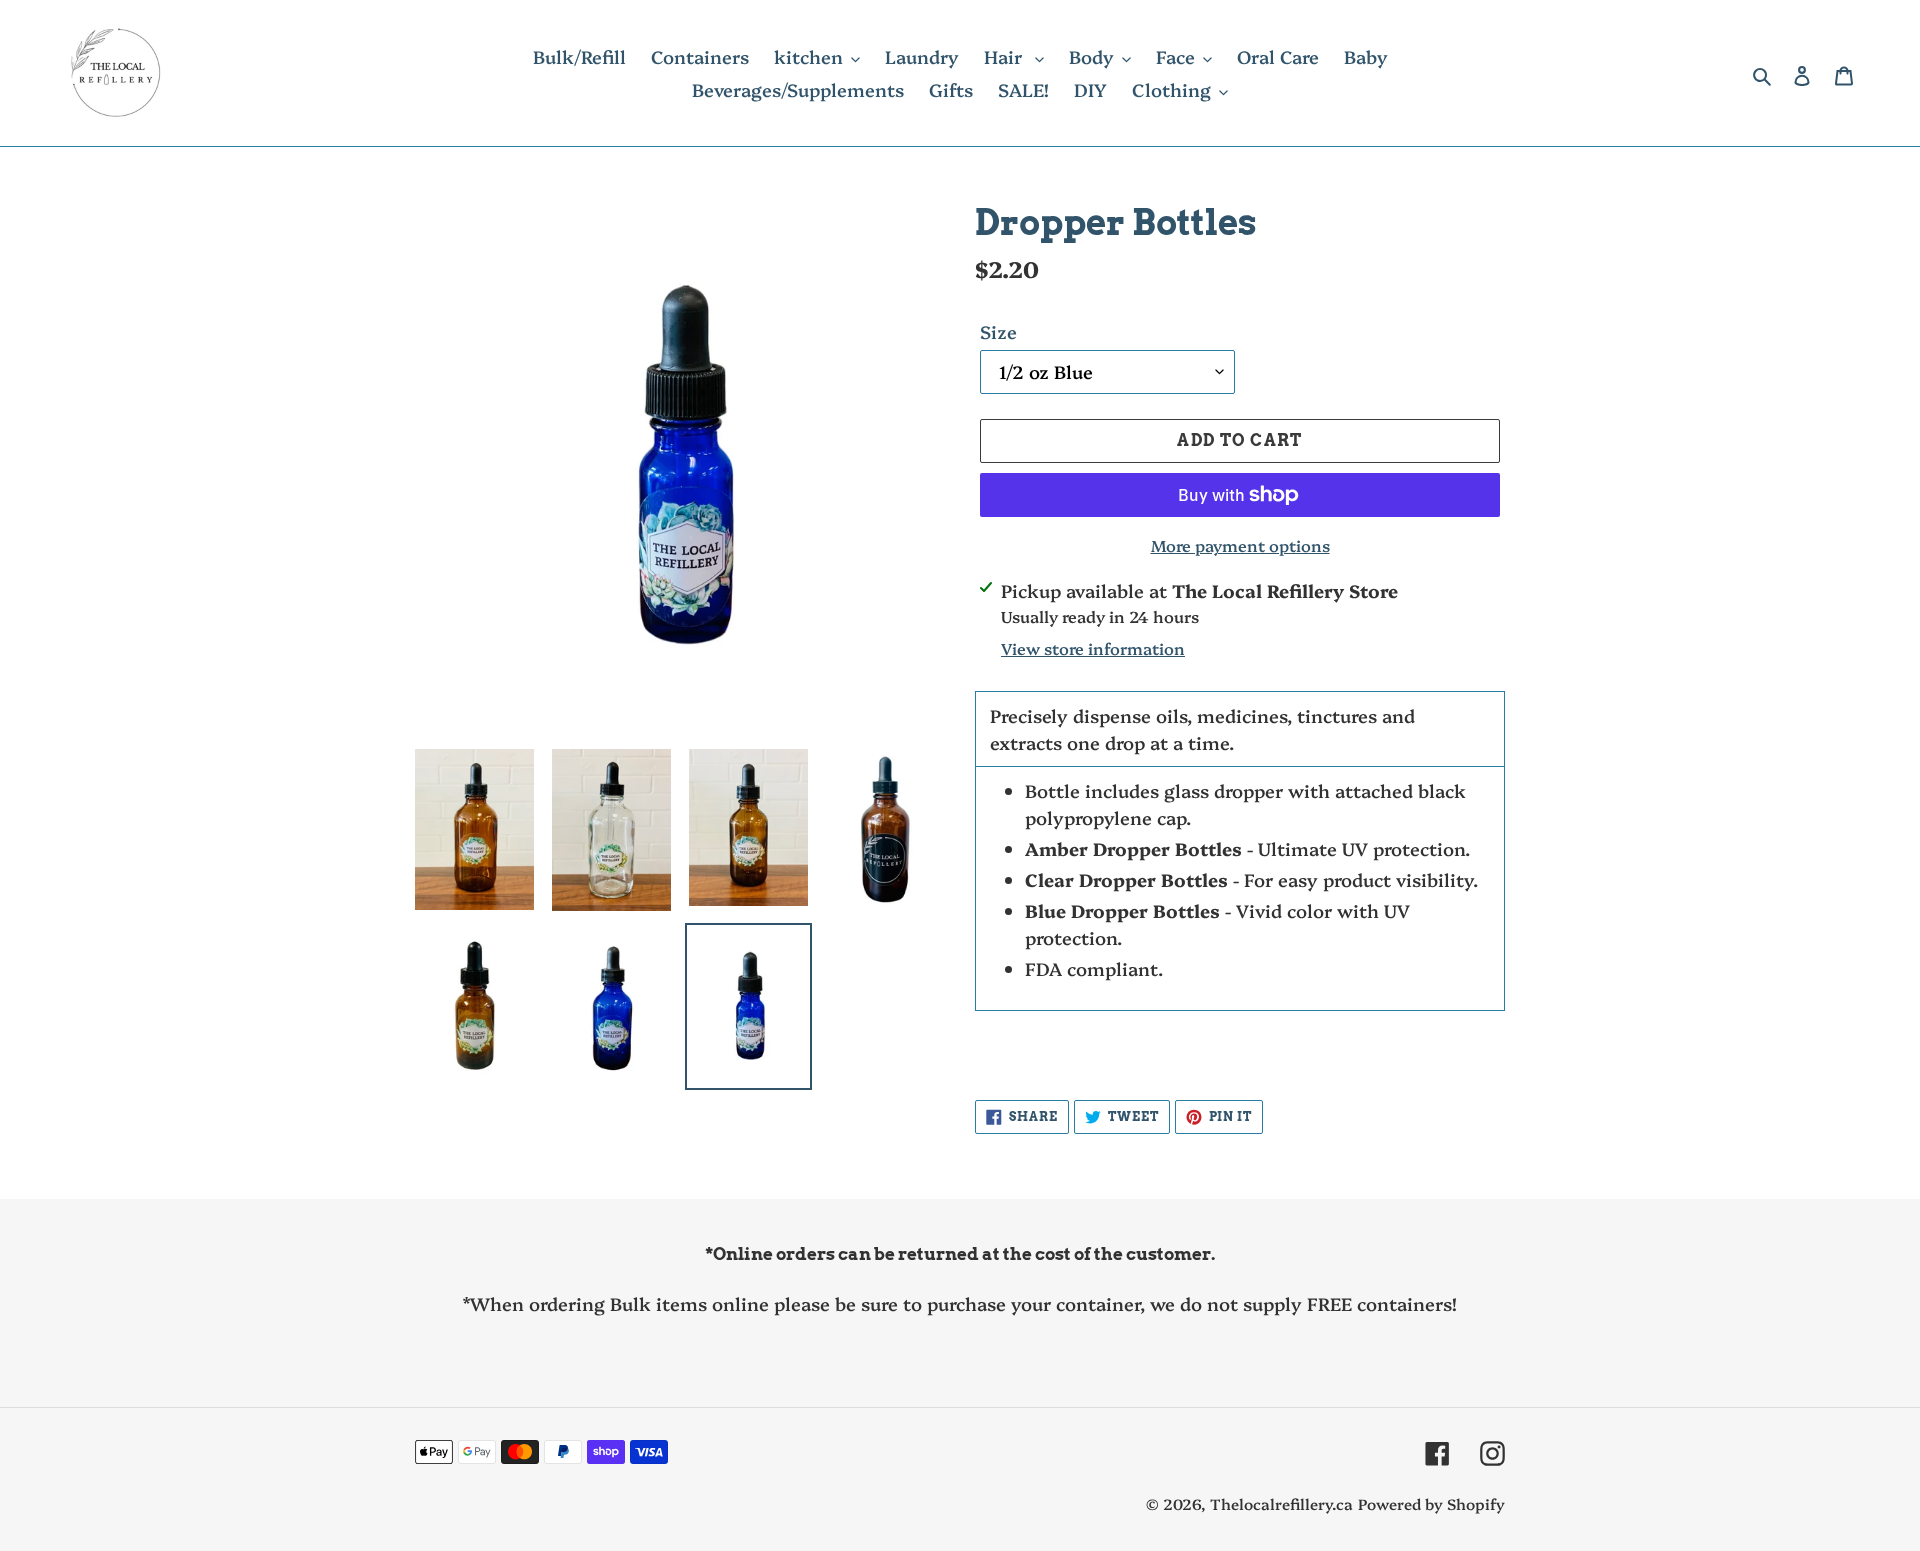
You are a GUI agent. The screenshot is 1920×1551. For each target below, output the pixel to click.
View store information (1093, 648)
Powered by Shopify (1431, 1503)
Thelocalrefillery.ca (1281, 1503)
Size (998, 331)
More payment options (1240, 545)
